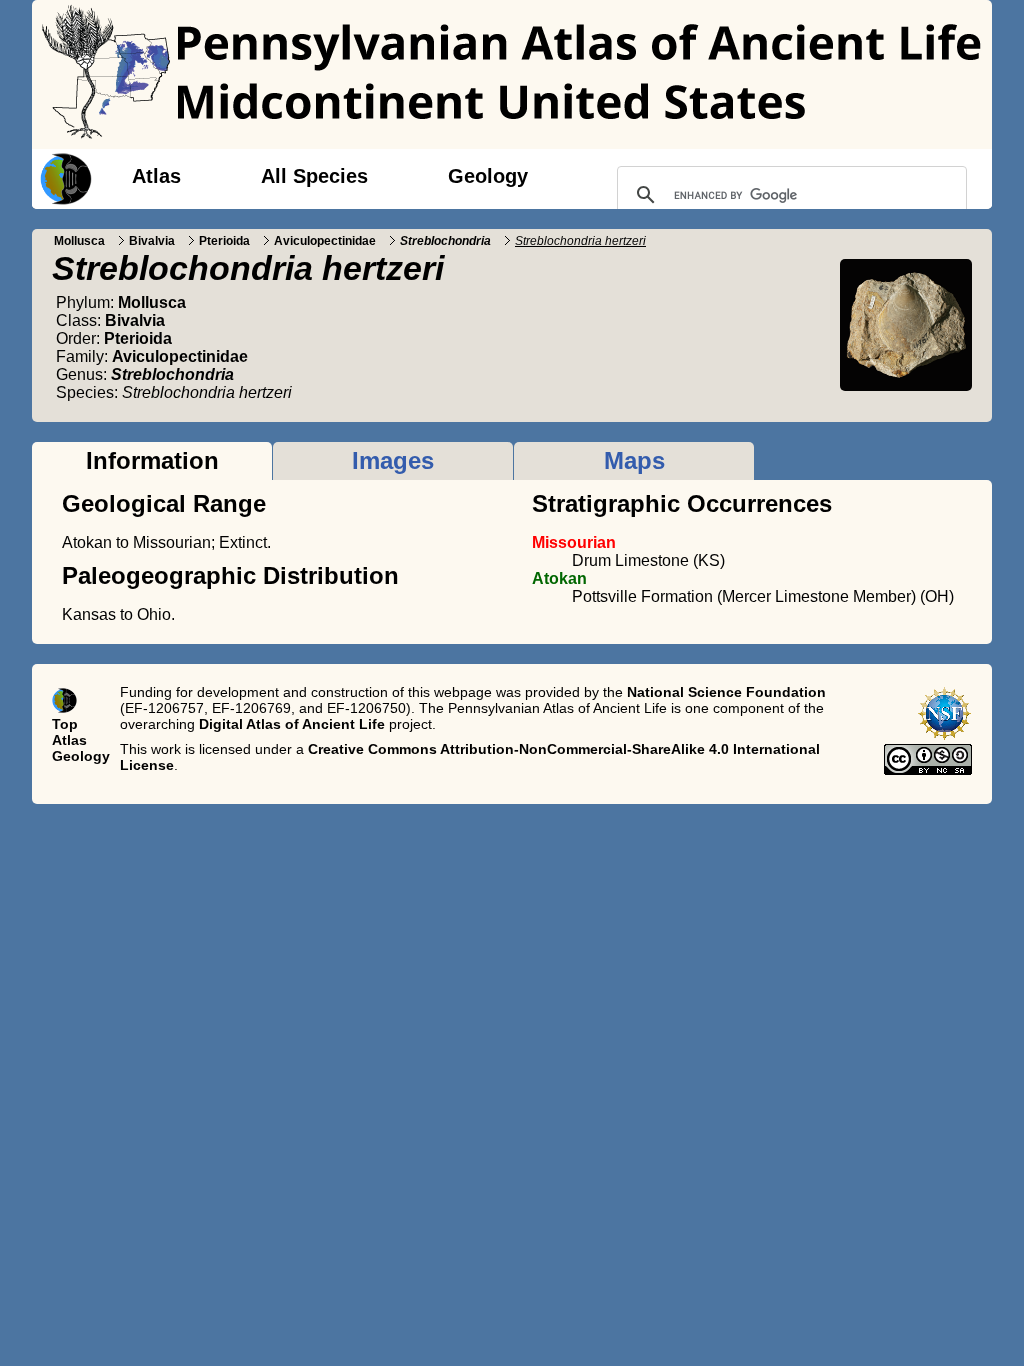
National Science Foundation (726, 692)
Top (65, 724)
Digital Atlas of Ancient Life (292, 724)
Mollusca (79, 241)
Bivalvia (152, 241)
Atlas (156, 176)
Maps (634, 460)
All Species (314, 176)
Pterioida (224, 241)
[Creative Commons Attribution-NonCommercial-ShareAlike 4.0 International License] (928, 770)
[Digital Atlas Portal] (62, 177)
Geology (488, 176)
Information (152, 460)
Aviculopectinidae (325, 241)
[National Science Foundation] (944, 736)
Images (393, 460)
